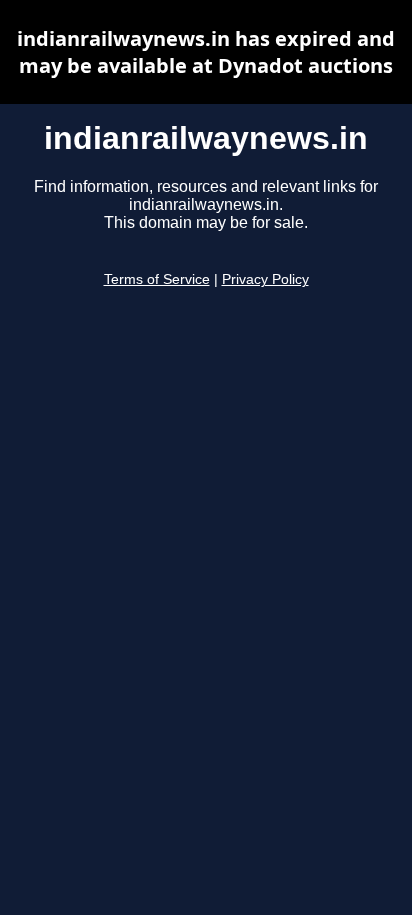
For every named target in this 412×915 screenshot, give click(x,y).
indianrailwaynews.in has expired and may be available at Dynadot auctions (206, 52)
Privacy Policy (265, 279)
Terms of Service (157, 279)
